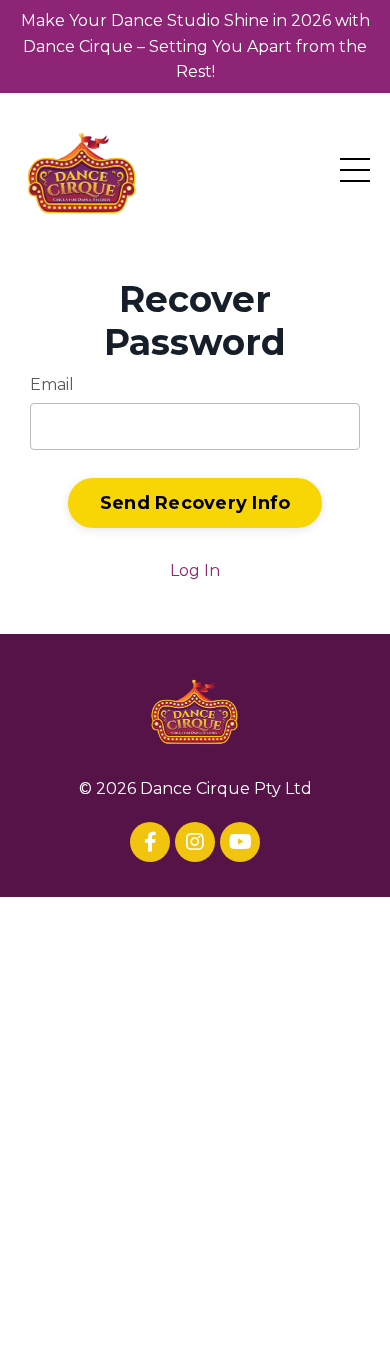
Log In (195, 570)
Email (52, 384)
